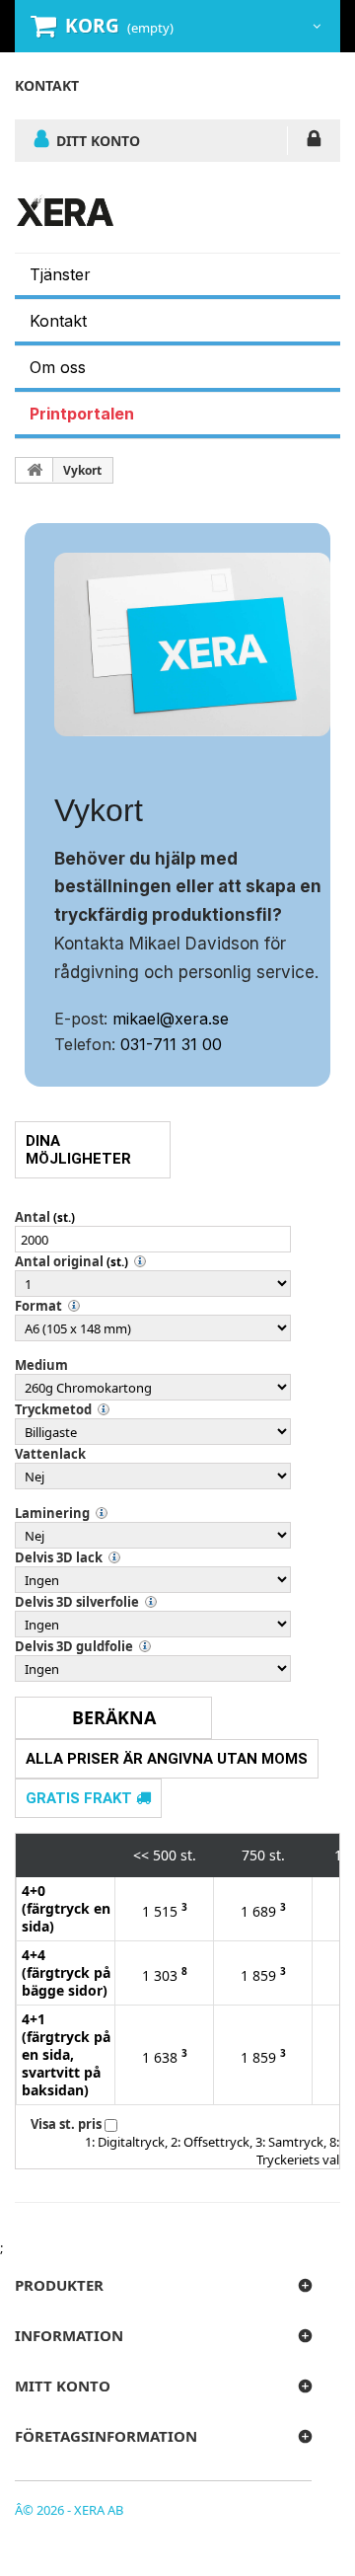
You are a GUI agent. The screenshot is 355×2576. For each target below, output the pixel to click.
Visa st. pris (66, 2124)
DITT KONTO (98, 140)
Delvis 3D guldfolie (74, 1646)
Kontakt (58, 321)
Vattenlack (50, 1454)
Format (38, 1306)
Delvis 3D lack (59, 1557)
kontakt (47, 85)
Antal (33, 1217)
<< (141, 1855)
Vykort (82, 470)
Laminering (52, 1513)
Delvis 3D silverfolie (77, 1602)
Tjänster (60, 274)
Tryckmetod (53, 1409)
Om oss (58, 367)
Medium (41, 1365)
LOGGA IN (314, 142)
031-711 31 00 (171, 1044)
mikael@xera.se (171, 1019)
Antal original (59, 1261)
